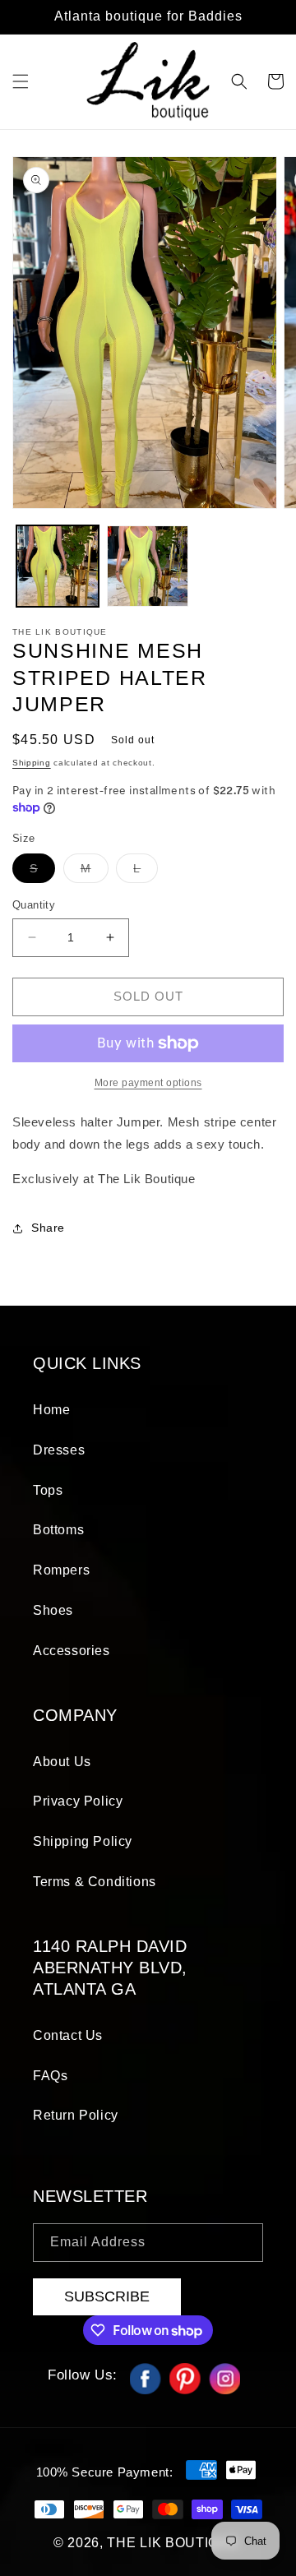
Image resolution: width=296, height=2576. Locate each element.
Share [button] (48, 1228)
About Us (62, 1762)
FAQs (50, 2076)
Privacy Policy (78, 1801)
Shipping (32, 763)
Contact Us (68, 2035)
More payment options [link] (148, 1083)
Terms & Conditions (95, 1882)
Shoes (53, 1610)
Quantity (34, 905)
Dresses (59, 1450)
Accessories (72, 1651)
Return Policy (76, 2115)
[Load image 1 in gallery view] (58, 567)
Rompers (61, 1570)
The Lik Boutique (173, 2543)
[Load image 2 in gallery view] (148, 567)
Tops (48, 1490)
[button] (21, 81)
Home (51, 1410)
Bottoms (58, 1530)
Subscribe (107, 2296)
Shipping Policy (83, 1841)
